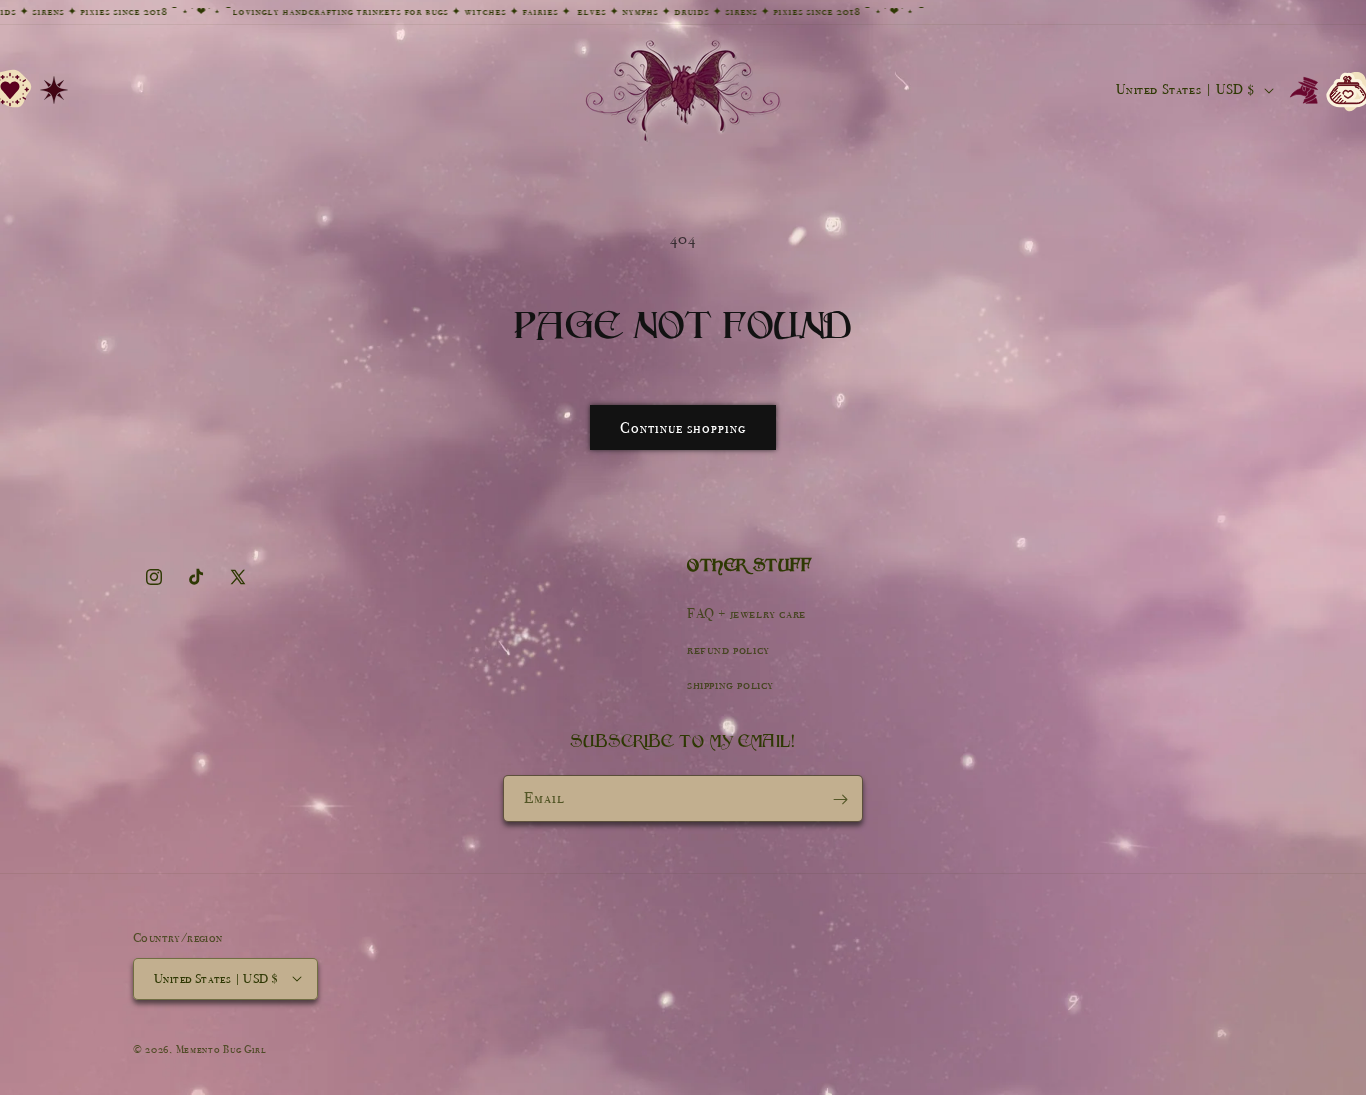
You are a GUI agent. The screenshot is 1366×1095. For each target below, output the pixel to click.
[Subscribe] (840, 799)
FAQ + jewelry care (746, 614)
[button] (54, 90)
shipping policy (730, 684)
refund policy (728, 649)
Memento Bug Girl (221, 1048)
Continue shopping (683, 428)
